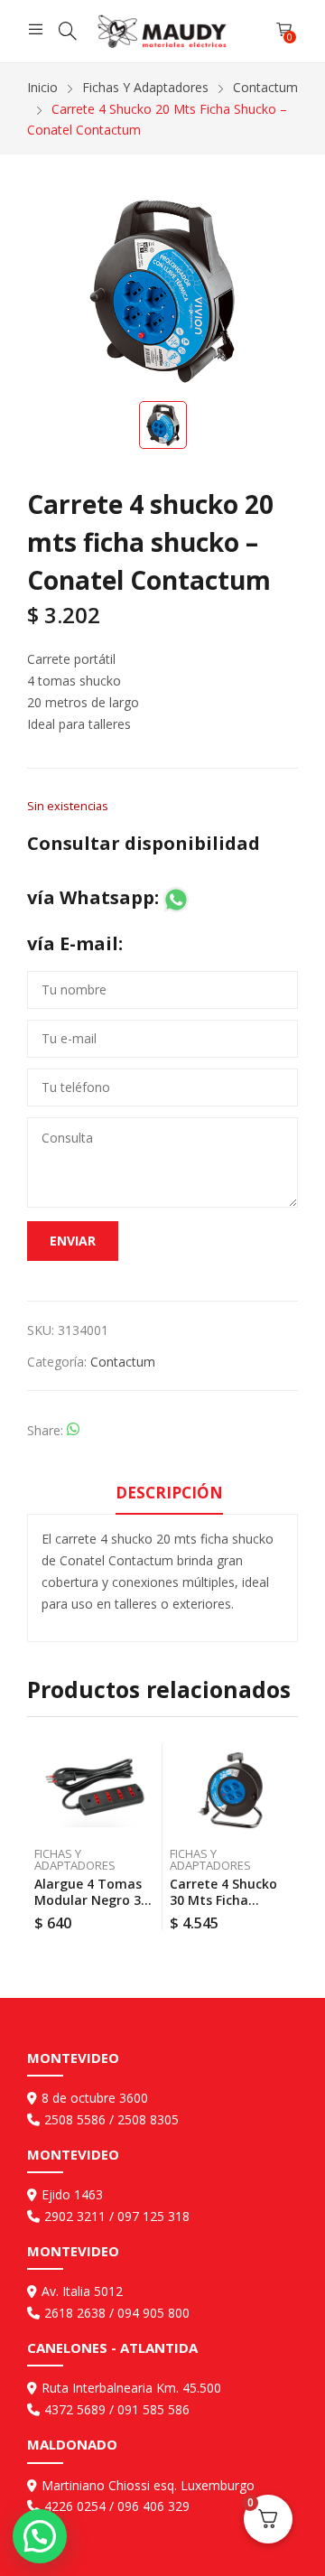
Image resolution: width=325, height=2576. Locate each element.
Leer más (152, 1917)
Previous (41, 1837)
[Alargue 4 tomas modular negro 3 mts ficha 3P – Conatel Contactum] (95, 1790)
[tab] (169, 1496)
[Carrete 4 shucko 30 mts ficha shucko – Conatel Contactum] (231, 1790)
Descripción (169, 1493)
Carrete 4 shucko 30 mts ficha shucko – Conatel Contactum (224, 1908)
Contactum (123, 1362)
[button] (40, 2536)
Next (284, 1837)
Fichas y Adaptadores (75, 1859)
